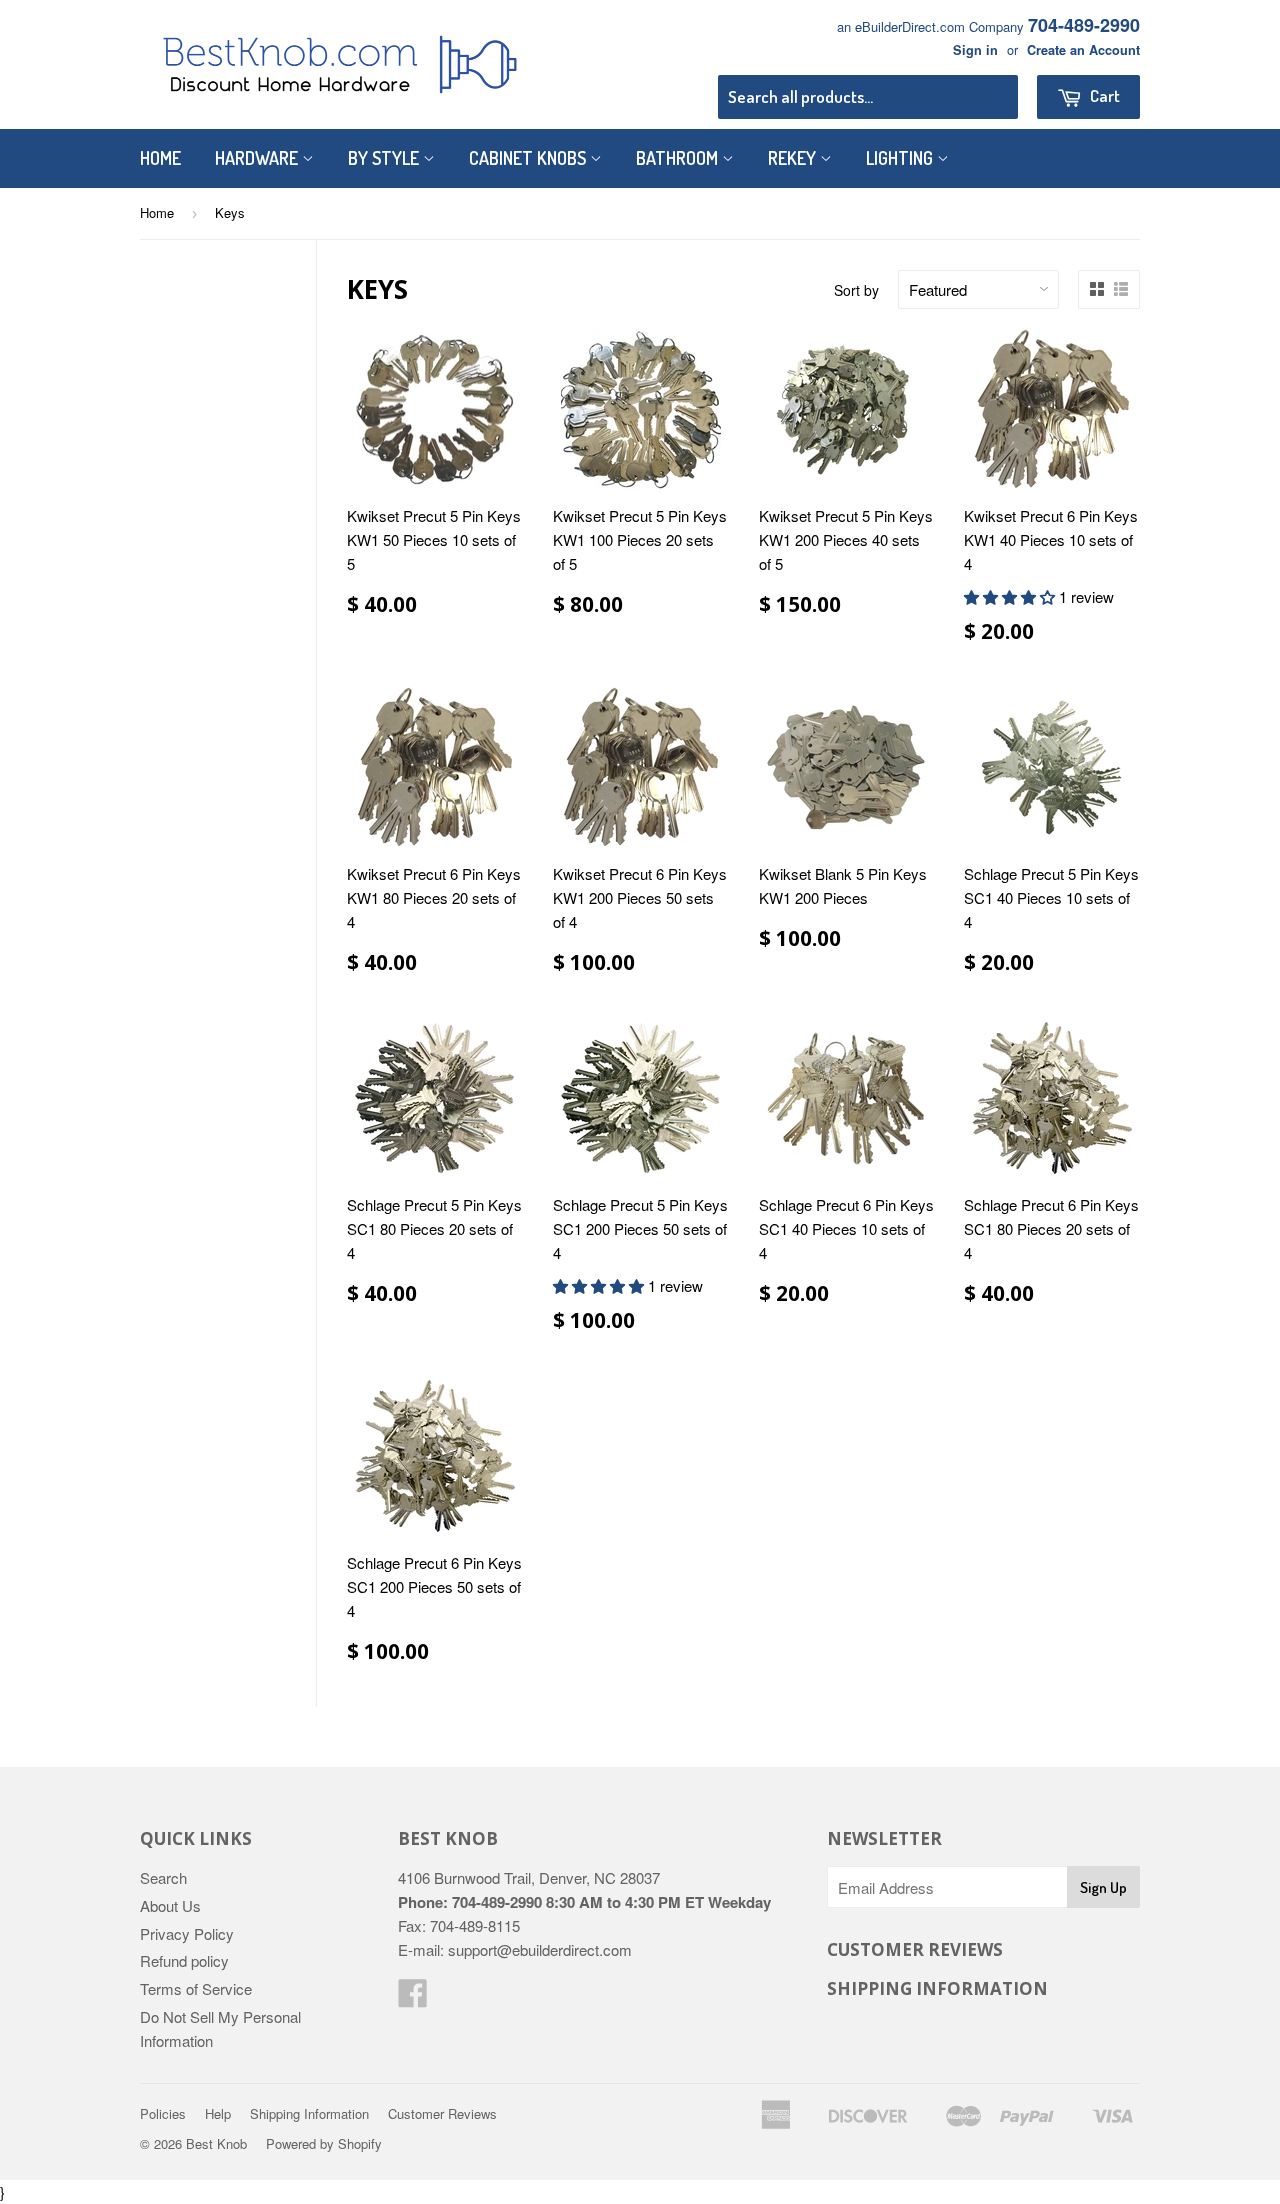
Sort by (856, 290)
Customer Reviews (442, 2113)
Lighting (901, 158)
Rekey (794, 158)
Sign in (975, 50)
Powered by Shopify (324, 2143)
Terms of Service (196, 1988)
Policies (163, 2113)
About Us (170, 1905)
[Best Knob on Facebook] (413, 1998)
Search (163, 1877)
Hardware (258, 158)
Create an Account (1083, 50)
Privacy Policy (187, 1933)
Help (218, 2113)
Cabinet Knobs (529, 158)
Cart (1103, 95)
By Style (385, 158)
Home (160, 158)
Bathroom (679, 158)
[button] (1011, 596)
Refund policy (184, 1960)
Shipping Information (309, 2113)
